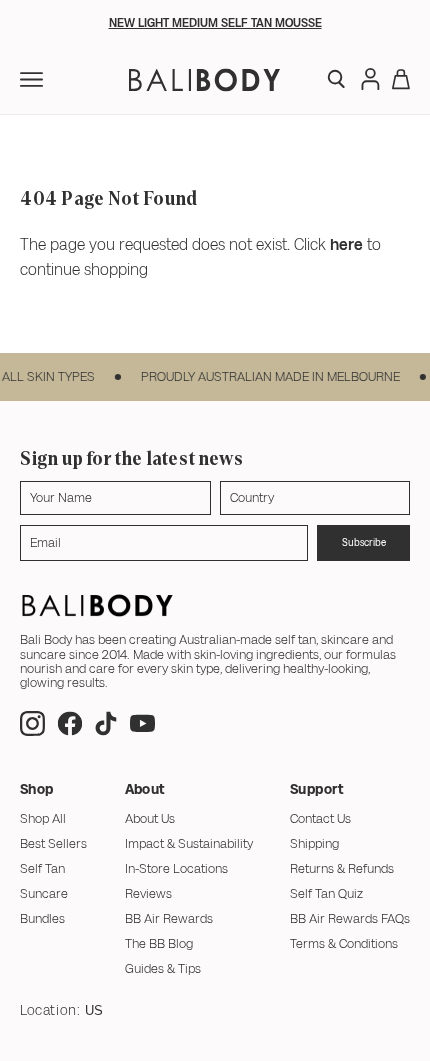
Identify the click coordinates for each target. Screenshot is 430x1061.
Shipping (314, 843)
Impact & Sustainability (189, 843)
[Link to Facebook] (70, 730)
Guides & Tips (163, 968)
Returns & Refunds (342, 868)
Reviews (148, 893)
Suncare (44, 893)
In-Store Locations (176, 868)
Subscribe (364, 542)
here (346, 244)
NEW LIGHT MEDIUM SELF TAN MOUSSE (215, 22)
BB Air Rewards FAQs (350, 918)
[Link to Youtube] (143, 730)
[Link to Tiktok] (106, 730)
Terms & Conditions (344, 943)
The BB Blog (159, 943)
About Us (150, 818)
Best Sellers (53, 843)
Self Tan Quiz (326, 893)
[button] (401, 79)
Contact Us (320, 818)
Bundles (42, 918)
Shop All (43, 818)
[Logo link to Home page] (204, 80)
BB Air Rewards (169, 918)
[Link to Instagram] (33, 730)
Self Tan (42, 868)
